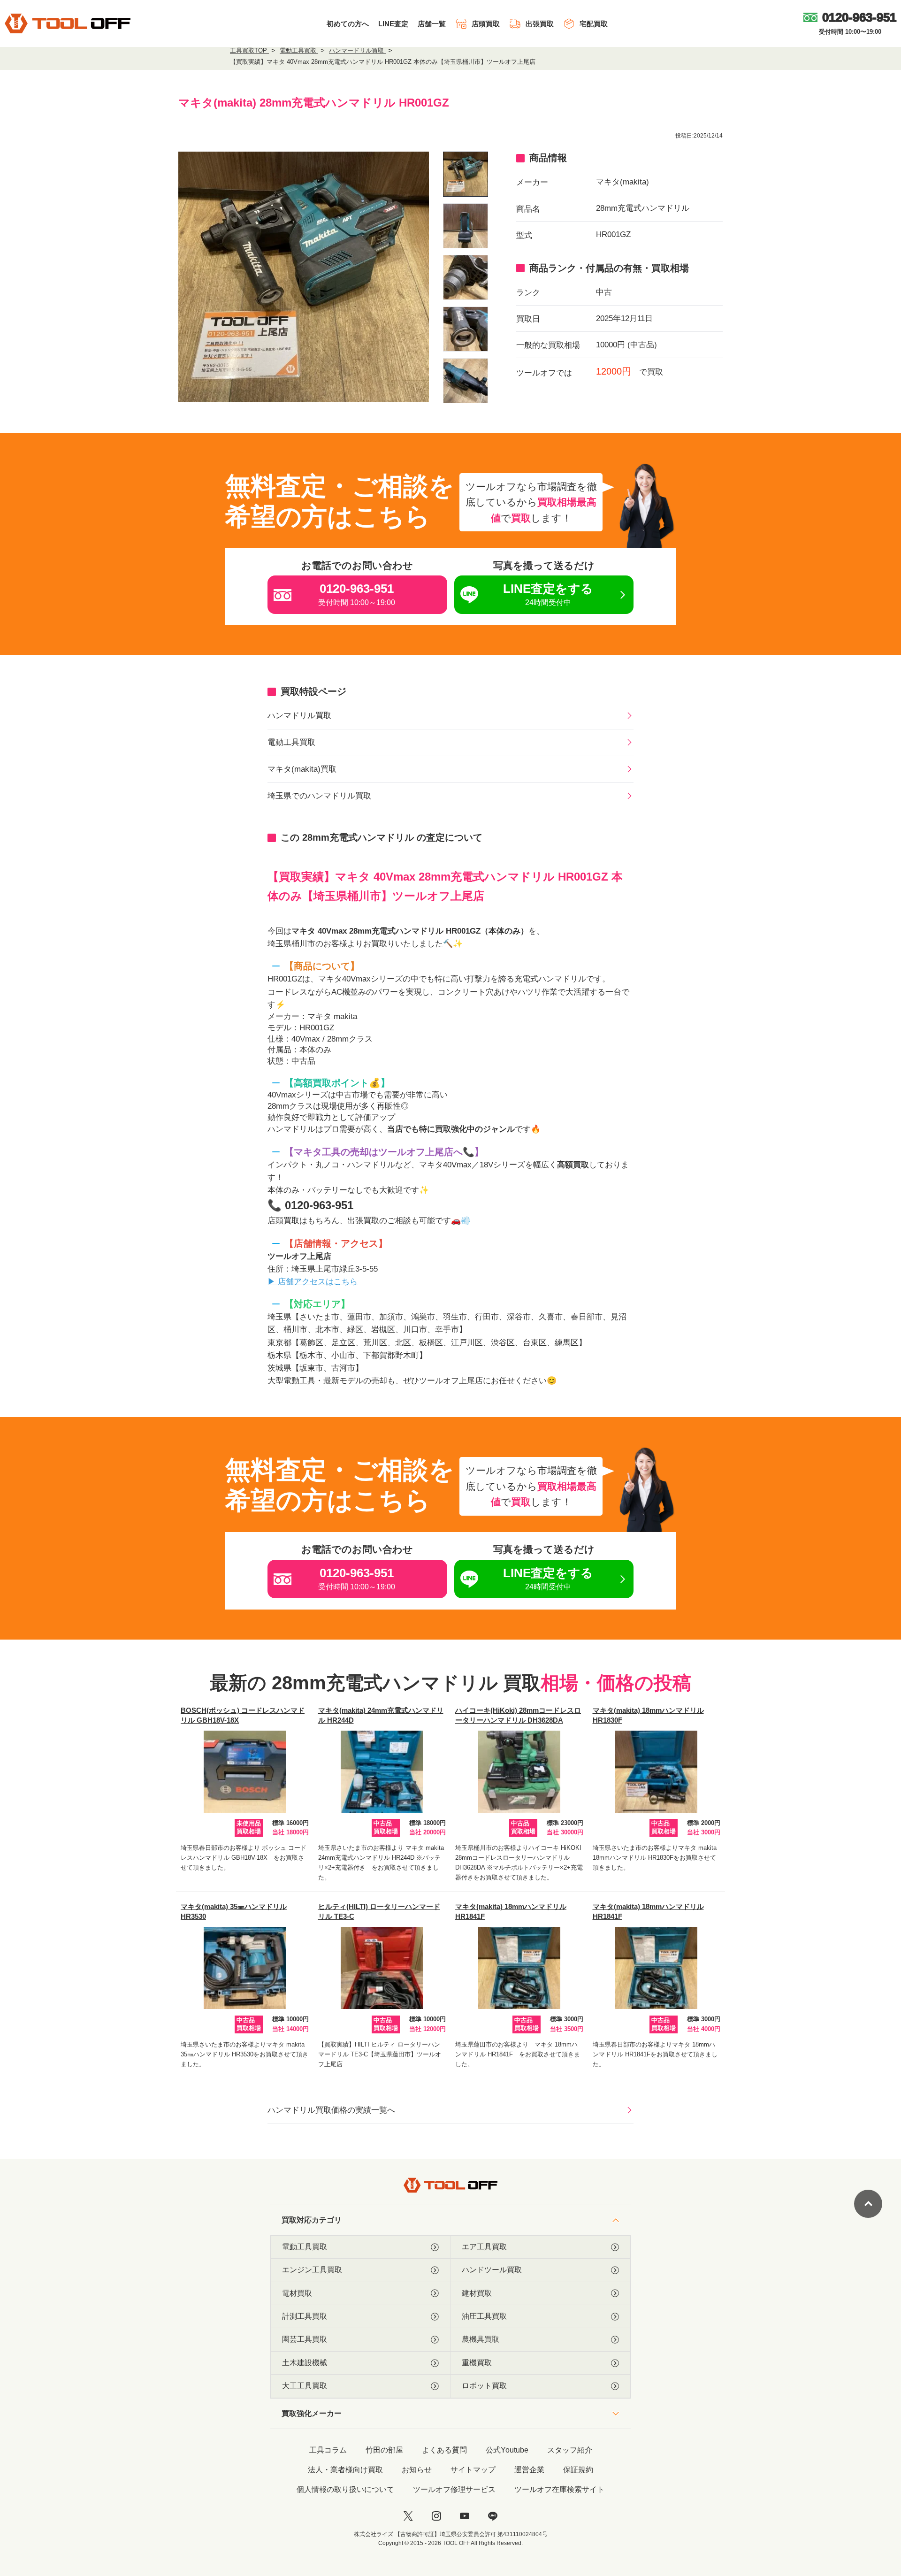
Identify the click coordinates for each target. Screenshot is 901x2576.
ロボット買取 (484, 2386)
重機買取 (477, 2363)
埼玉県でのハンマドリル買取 (319, 796)
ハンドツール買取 (492, 2270)
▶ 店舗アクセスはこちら (313, 1282)
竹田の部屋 (384, 2450)
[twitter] (408, 2516)
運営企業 (529, 2470)
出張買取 (540, 24)
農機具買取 (481, 2339)
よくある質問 (444, 2450)
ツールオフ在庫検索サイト (559, 2489)
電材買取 (297, 2293)
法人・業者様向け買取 (345, 2470)
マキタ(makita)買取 (302, 769)
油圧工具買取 (484, 2316)
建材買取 (477, 2293)
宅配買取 (594, 24)
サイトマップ (473, 2470)
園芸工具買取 (305, 2339)
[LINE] (493, 2516)
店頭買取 (486, 24)
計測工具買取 (305, 2316)
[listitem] (466, 174)
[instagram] (436, 2516)
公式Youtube (507, 2450)
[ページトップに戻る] (868, 2204)
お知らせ (417, 2470)
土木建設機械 (305, 2363)
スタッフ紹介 (570, 2450)
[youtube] (465, 2516)
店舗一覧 (432, 24)
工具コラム (328, 2450)
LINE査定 (393, 24)
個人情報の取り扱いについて (345, 2489)
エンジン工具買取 (312, 2270)
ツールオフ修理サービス (454, 2489)
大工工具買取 (305, 2386)
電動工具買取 (291, 742)
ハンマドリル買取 (299, 716)
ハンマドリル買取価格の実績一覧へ (331, 2110)
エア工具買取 (484, 2247)
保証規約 (578, 2470)
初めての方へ (348, 24)
